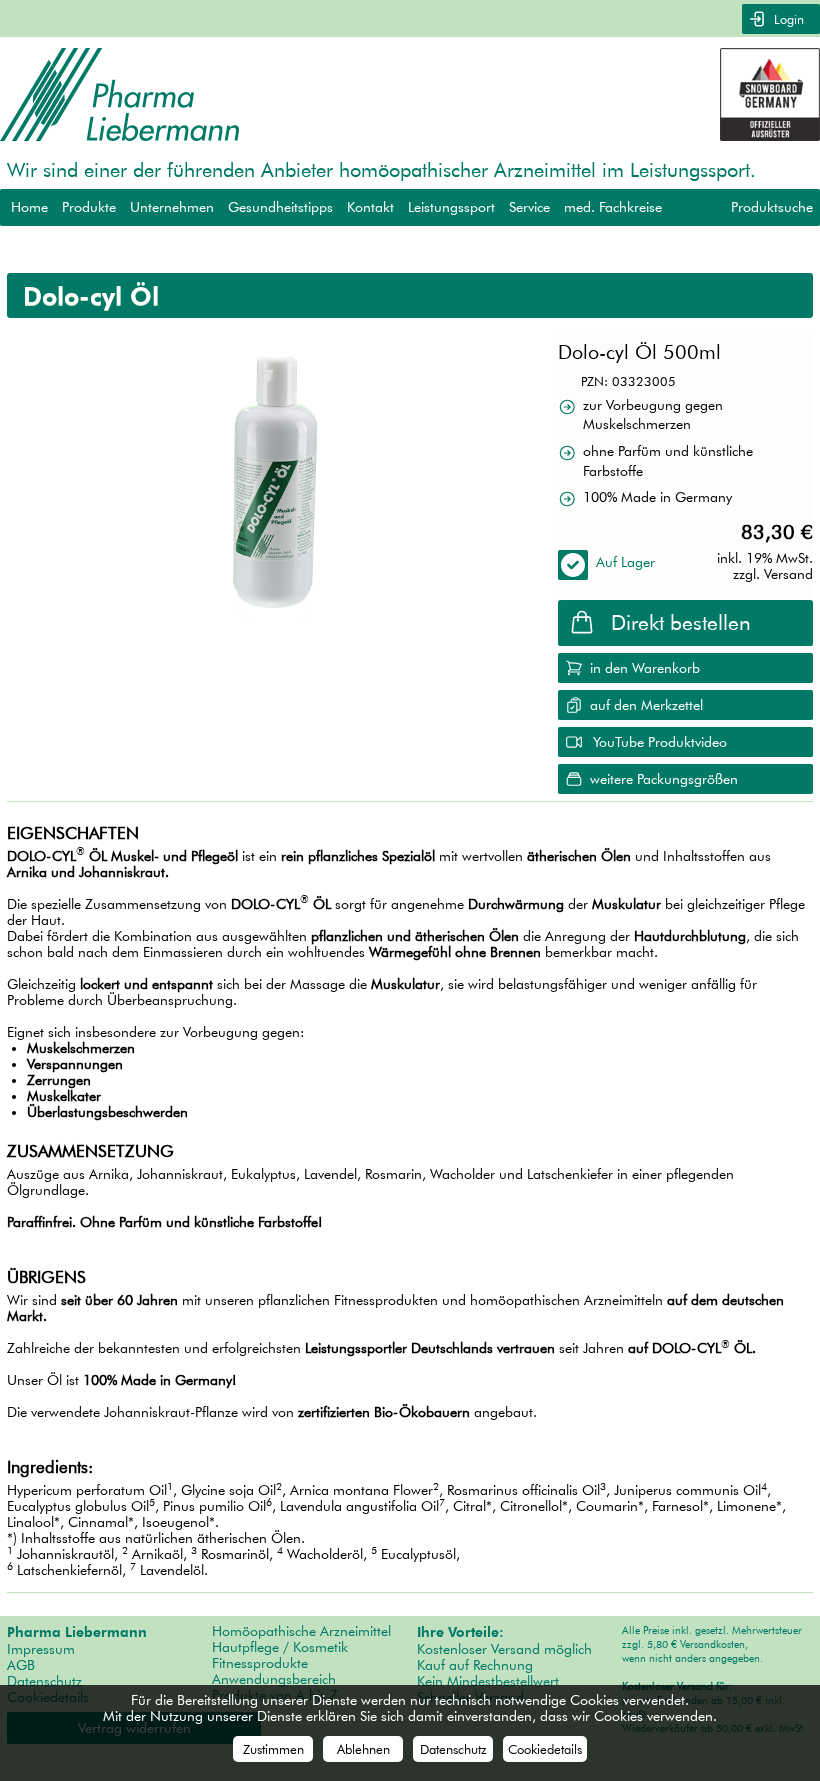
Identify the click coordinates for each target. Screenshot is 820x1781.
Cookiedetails (545, 1749)
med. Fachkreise (613, 207)
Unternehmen (172, 207)
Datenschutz (44, 1681)
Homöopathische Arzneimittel (301, 1631)
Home (29, 207)
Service (529, 207)
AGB (21, 1665)
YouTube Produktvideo (660, 742)
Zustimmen (273, 1749)
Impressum (41, 1649)
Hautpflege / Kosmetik (280, 1647)
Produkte (89, 207)
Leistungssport (451, 207)
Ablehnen (363, 1749)
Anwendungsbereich (274, 1679)
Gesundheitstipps (280, 207)
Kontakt (370, 207)
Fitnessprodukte (260, 1663)
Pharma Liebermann (77, 1632)
